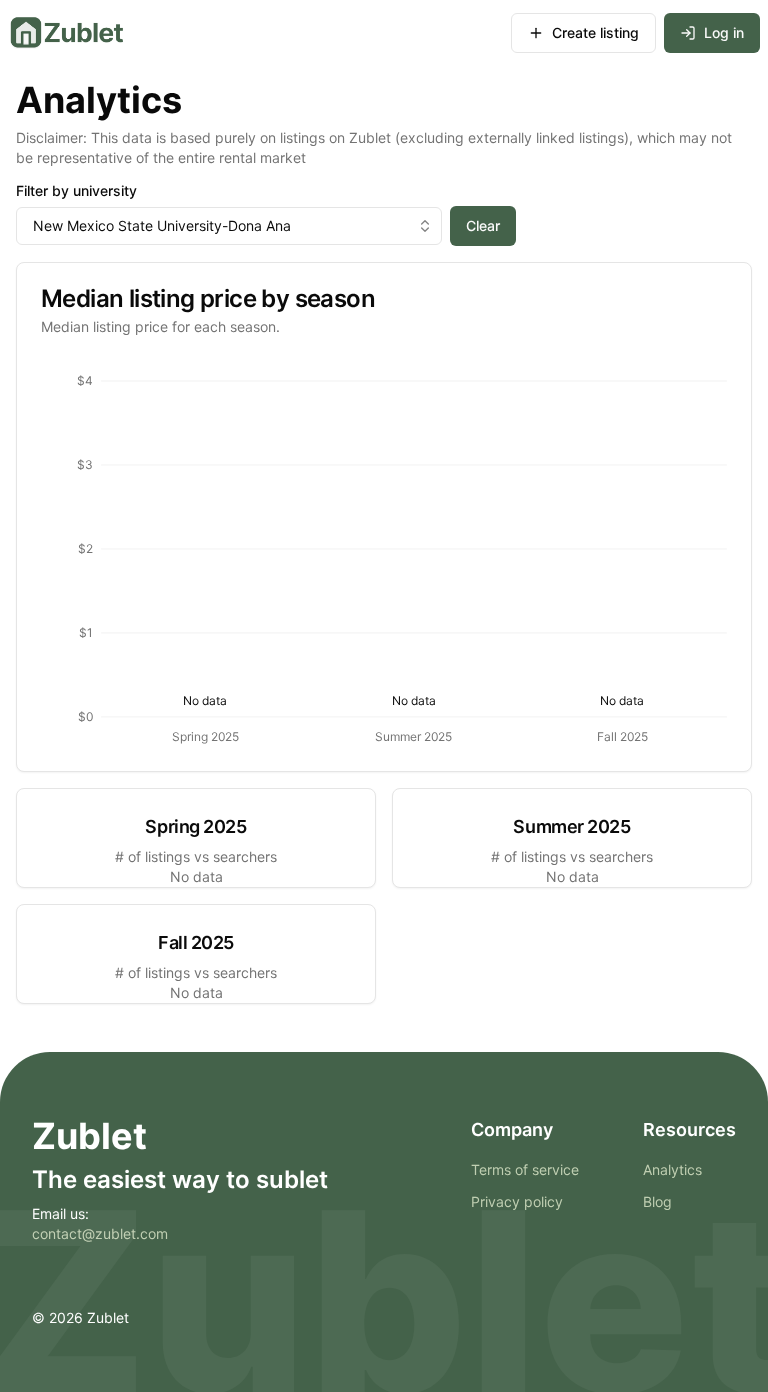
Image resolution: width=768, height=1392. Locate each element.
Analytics (672, 1169)
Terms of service (525, 1169)
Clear (483, 225)
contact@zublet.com (100, 1233)
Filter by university (76, 191)
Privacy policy (517, 1201)
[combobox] (229, 226)
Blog (657, 1201)
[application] (384, 554)
